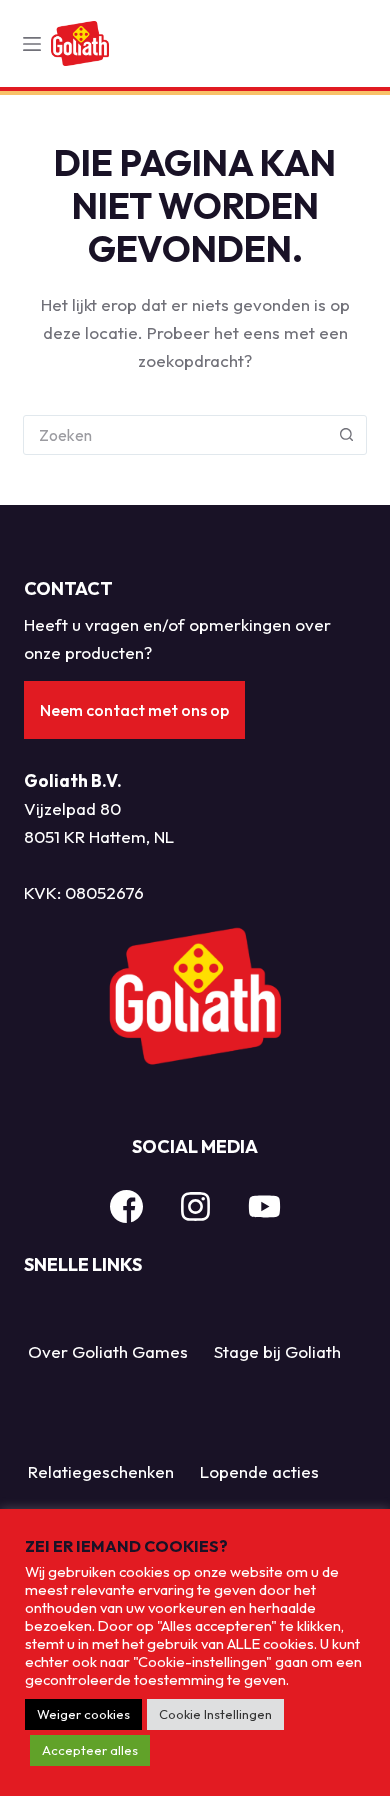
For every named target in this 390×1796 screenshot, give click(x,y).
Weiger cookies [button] (83, 1714)
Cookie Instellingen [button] (215, 1714)
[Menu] (32, 44)
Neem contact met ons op (134, 710)
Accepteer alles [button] (90, 1750)
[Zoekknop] (347, 435)
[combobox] (175, 435)
